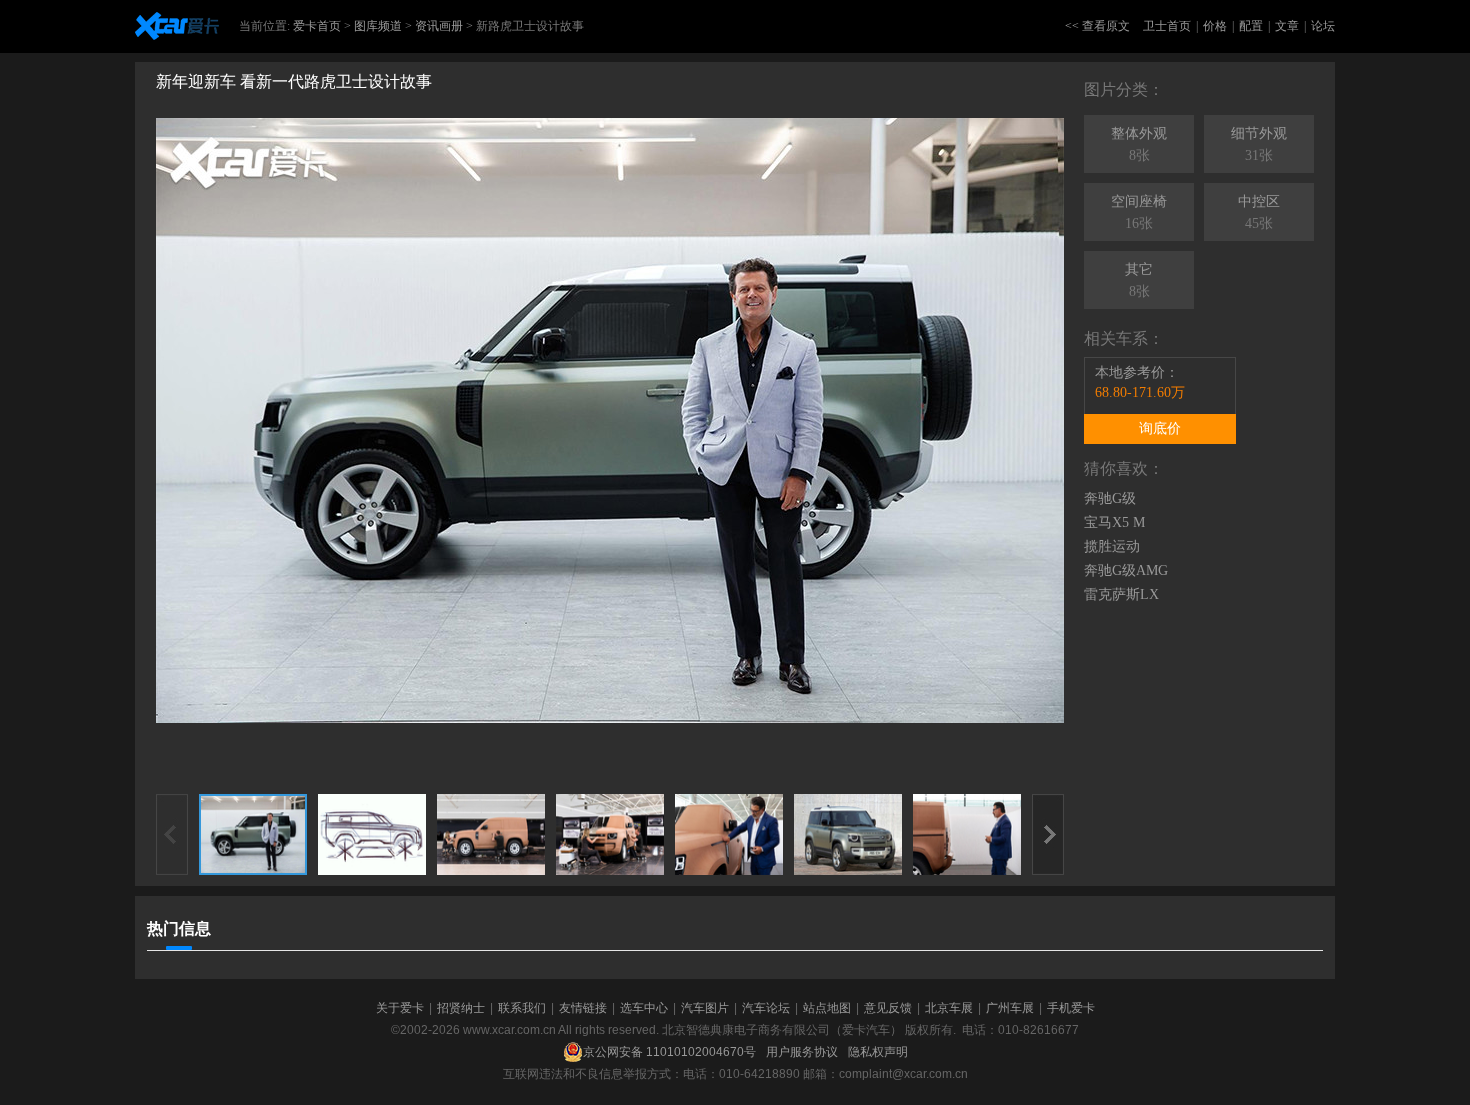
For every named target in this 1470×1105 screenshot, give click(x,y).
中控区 (1259, 212)
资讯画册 (439, 26)
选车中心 (644, 1008)
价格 (1215, 26)
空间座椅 (1139, 212)
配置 (1251, 26)
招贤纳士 (461, 1008)
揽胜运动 (1112, 546)
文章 (1287, 26)
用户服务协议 (802, 1052)
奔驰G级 (1110, 498)
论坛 (1323, 26)
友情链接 (583, 1008)
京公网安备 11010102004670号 (669, 1052)
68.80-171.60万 (1140, 392)
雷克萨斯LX (1121, 594)
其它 (1139, 280)
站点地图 (827, 1008)
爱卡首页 (317, 26)
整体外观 (1139, 144)
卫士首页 (1167, 26)
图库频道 (378, 26)
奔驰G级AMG (1126, 570)
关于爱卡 (400, 1008)
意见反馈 (888, 1008)
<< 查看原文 (1097, 26)
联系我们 (522, 1008)
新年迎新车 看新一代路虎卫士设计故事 (294, 81)
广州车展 (1010, 1008)
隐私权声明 (878, 1052)
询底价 (1160, 428)
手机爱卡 (1071, 1008)
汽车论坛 (766, 1008)
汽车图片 (705, 1008)
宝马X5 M (1114, 522)
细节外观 (1259, 144)
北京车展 (949, 1008)
